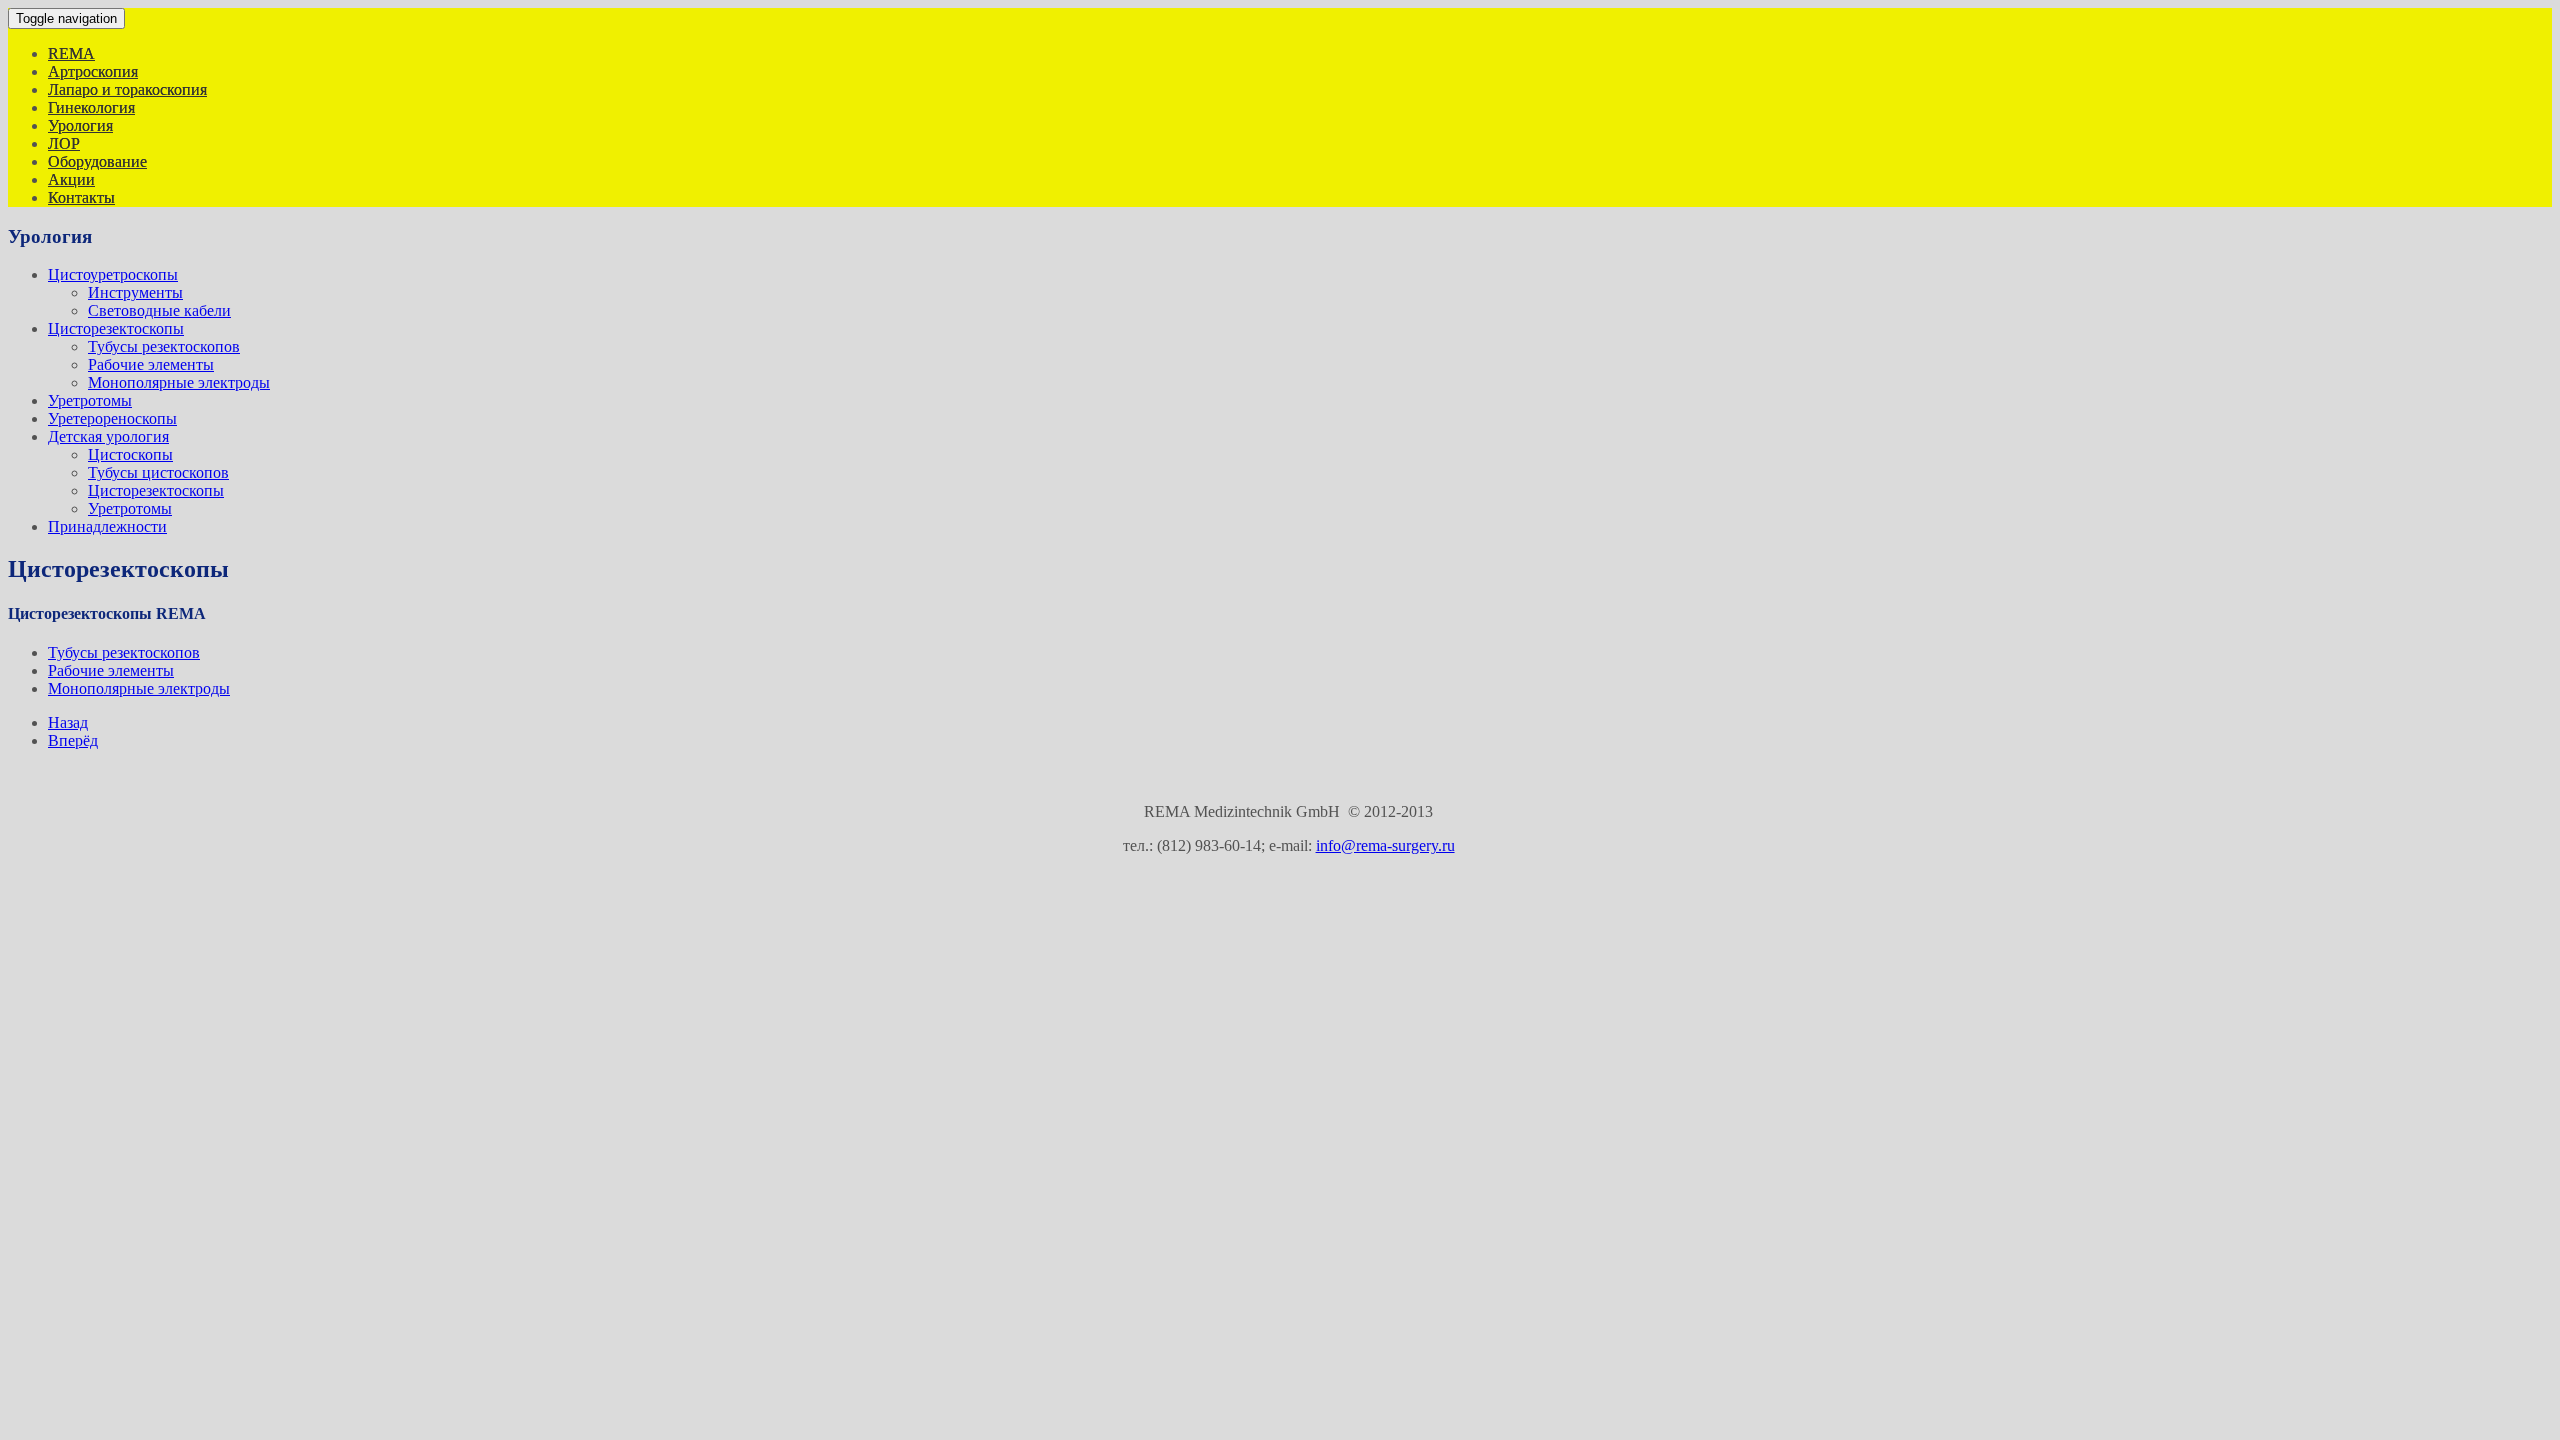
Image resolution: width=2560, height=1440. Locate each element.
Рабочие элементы (151, 364)
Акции (71, 179)
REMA (71, 53)
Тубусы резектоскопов (164, 346)
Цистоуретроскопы (113, 274)
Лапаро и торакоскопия (127, 89)
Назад (68, 722)
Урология (80, 125)
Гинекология (91, 107)
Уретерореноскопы (112, 418)
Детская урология (108, 436)
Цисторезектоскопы (116, 328)
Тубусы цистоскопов (158, 472)
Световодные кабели (159, 310)
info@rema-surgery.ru (1385, 845)
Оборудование (97, 161)
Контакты (81, 197)
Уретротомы (90, 400)
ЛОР (64, 143)
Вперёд (73, 740)
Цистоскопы (130, 454)
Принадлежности (107, 526)
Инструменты (135, 292)
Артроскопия (93, 71)
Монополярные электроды (179, 382)
